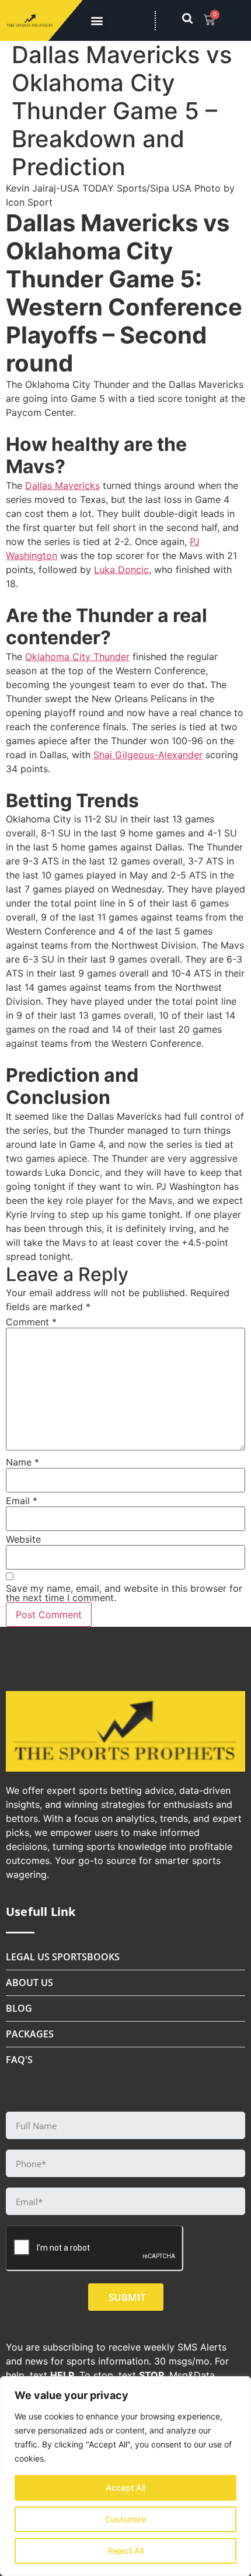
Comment (31, 1322)
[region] (125, 2476)
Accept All (125, 2488)
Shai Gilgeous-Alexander (148, 755)
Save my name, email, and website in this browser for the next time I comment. (124, 1593)
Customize (125, 2519)
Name (22, 1462)
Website (23, 1539)
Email (22, 1501)
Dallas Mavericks (62, 485)
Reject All (126, 2551)
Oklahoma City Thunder (77, 657)
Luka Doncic (121, 570)
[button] (97, 21)
